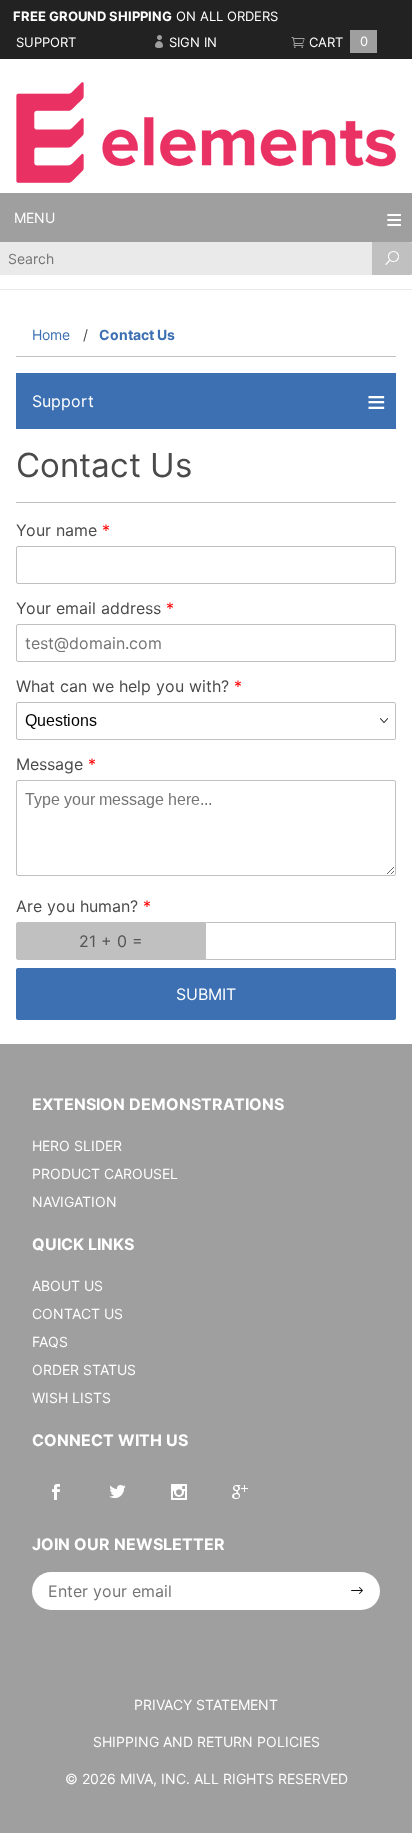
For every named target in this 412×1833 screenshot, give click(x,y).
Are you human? (77, 906)
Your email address (88, 608)
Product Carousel (105, 1173)
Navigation (74, 1201)
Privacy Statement (206, 1704)
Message (49, 764)
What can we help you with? (122, 686)
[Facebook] (56, 1492)
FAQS (50, 1341)
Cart (336, 42)
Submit (206, 994)
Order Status (84, 1369)
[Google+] (240, 1492)
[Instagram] (179, 1492)
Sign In (191, 42)
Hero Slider (77, 1145)
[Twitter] (117, 1492)
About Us (67, 1285)
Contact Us (77, 1313)
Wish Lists (71, 1397)
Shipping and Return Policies (206, 1741)
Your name (56, 530)
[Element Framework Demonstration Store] (206, 130)
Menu (34, 217)
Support (46, 42)
